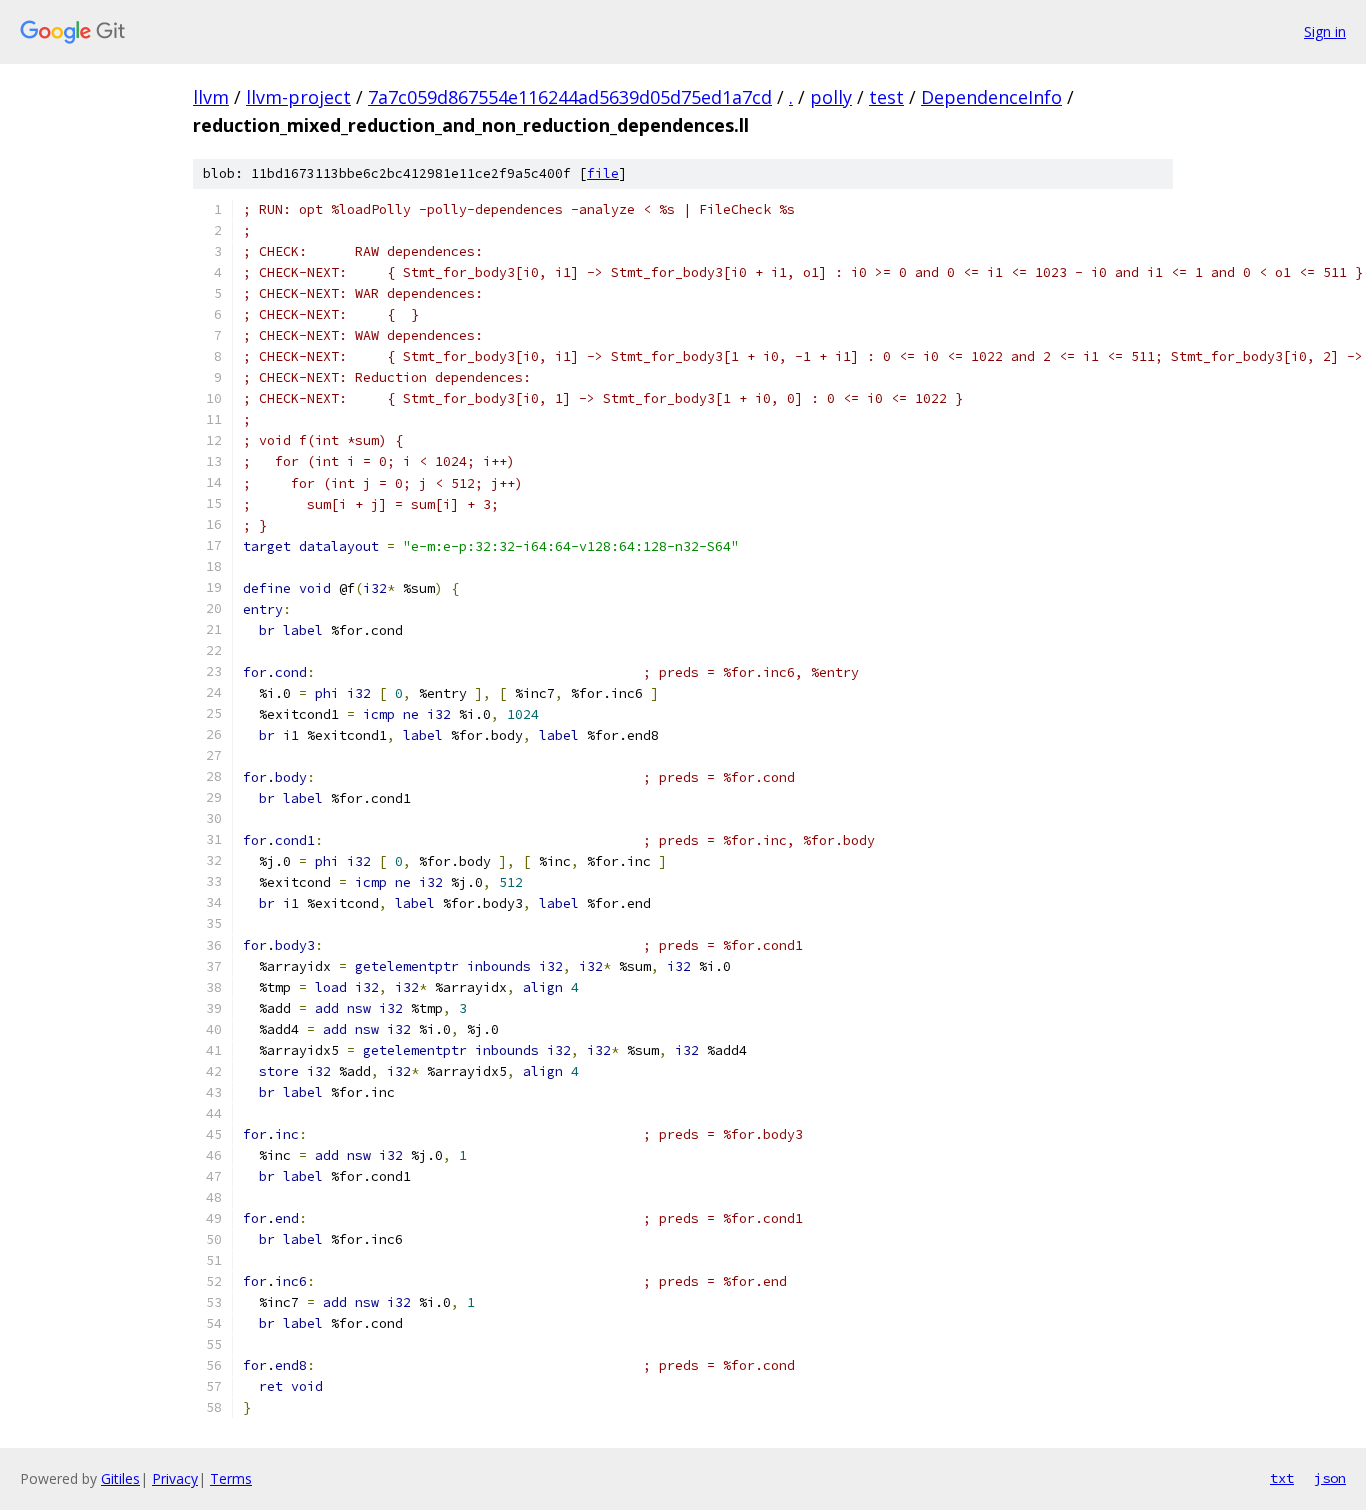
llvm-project (298, 97)
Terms (231, 1478)
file (603, 173)
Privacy (175, 1478)
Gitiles (120, 1478)
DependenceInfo (991, 97)
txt (1282, 1478)
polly (831, 97)
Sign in (1325, 31)
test (886, 97)
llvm (211, 97)
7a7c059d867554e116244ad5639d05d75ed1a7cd (570, 97)
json (1330, 1478)
